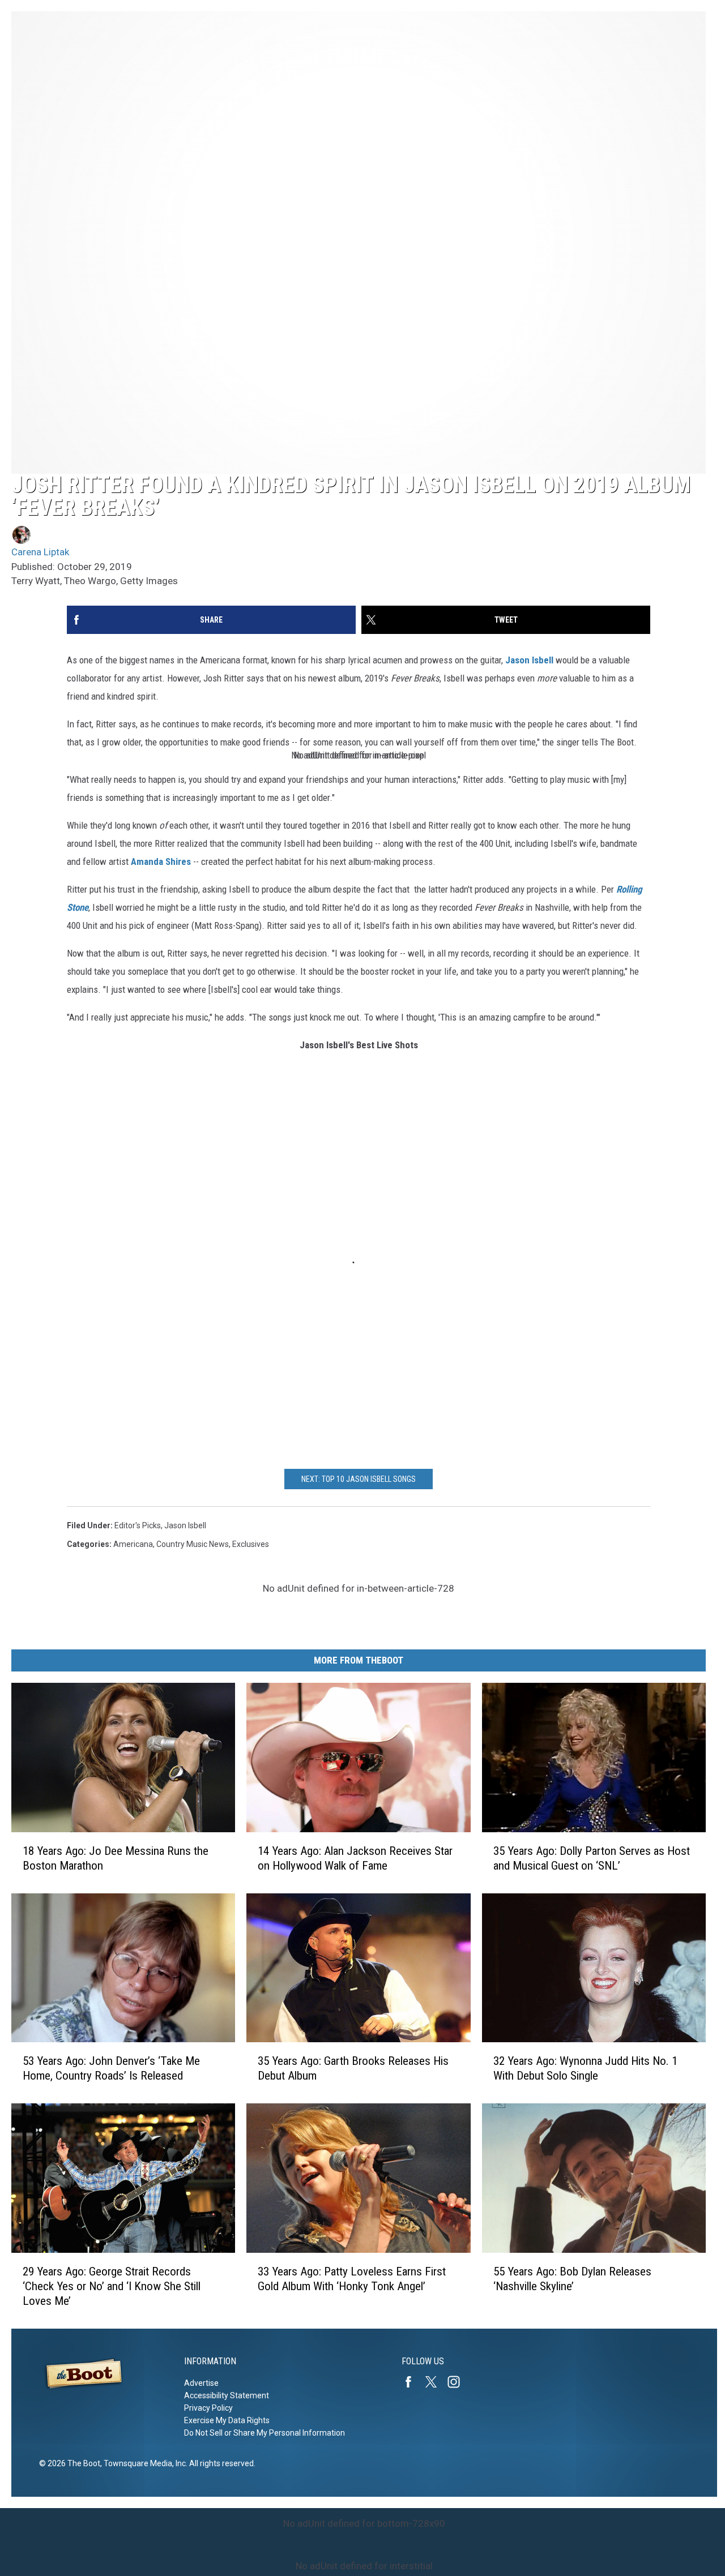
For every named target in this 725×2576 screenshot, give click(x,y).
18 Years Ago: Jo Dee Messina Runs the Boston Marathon (116, 1858)
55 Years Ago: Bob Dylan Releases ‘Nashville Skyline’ (572, 2279)
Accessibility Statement (227, 2395)
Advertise (201, 2383)
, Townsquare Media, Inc (143, 2463)
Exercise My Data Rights (227, 2420)
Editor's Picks (138, 1525)
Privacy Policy (208, 2408)
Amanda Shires (160, 861)
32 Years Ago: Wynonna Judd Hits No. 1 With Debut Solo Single (585, 2069)
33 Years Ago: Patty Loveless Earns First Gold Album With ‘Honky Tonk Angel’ (352, 2279)
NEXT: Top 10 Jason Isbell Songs (359, 1479)
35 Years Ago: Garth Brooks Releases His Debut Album (353, 2069)
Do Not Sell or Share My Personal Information (265, 2433)
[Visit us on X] (436, 2382)
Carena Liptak (40, 552)
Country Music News (193, 1544)
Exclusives (251, 1544)
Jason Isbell (529, 660)
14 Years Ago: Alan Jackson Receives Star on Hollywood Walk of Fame (355, 1858)
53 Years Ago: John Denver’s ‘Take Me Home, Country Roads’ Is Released (111, 2069)
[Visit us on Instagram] (458, 2382)
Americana (133, 1544)
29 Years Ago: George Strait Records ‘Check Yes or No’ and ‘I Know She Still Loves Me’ (112, 2286)
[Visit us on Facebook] (413, 2382)
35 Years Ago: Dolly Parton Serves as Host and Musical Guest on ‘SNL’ (592, 1858)
